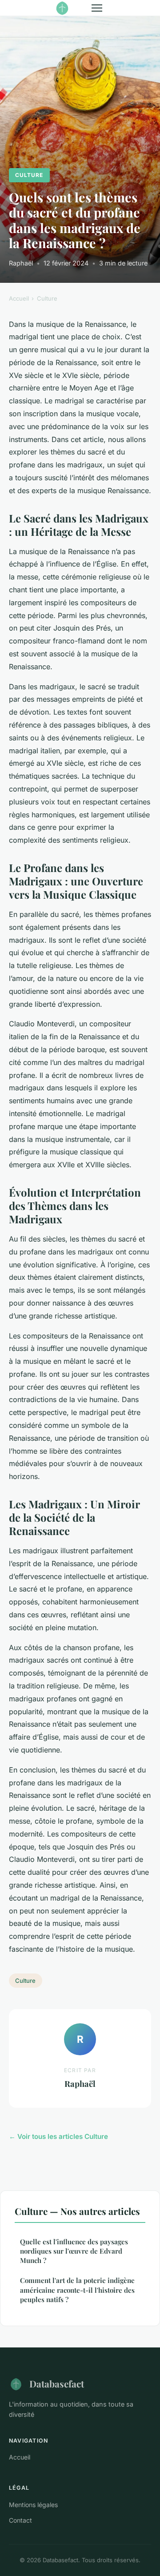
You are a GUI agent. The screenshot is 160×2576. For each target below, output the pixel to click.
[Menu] (97, 8)
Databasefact (57, 2383)
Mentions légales (33, 2505)
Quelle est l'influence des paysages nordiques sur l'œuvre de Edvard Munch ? (74, 2251)
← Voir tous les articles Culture (58, 2136)
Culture (29, 175)
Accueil (19, 298)
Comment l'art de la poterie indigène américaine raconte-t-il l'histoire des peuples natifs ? (77, 2290)
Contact (20, 2520)
